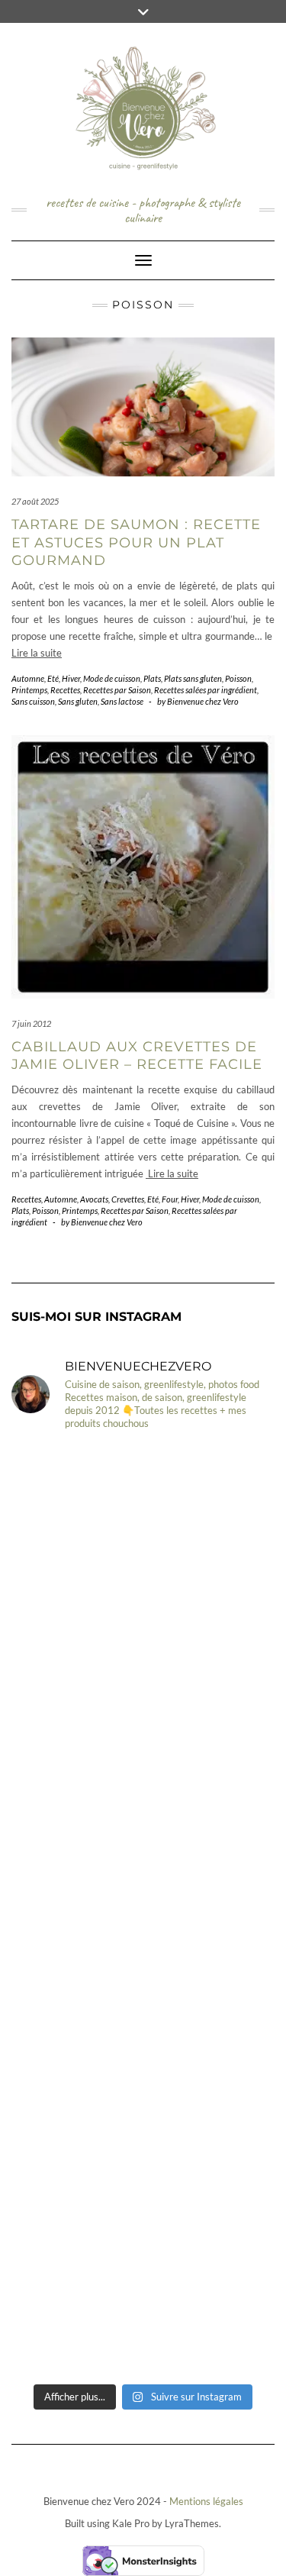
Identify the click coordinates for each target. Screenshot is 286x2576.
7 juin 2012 (31, 1023)
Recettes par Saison (117, 690)
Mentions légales (206, 2501)
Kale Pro (131, 2523)
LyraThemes (192, 2523)
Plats (152, 678)
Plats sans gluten (193, 678)
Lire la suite (37, 653)
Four (170, 1199)
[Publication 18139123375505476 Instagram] (143, 1832)
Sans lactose (122, 701)
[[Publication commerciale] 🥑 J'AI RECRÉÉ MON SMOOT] (143, 2142)
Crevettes (128, 1199)
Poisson (238, 678)
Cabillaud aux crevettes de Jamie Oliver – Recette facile (137, 1056)
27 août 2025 (35, 501)
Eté (53, 678)
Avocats (94, 1199)
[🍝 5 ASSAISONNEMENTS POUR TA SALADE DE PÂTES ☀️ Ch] (143, 1987)
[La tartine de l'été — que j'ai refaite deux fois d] (143, 2298)
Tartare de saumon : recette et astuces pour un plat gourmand (136, 542)
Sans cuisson (33, 701)
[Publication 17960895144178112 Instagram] (143, 1522)
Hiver (71, 678)
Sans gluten (78, 701)
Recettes (65, 690)
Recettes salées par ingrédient (206, 690)
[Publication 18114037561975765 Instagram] (143, 1677)
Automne (28, 678)
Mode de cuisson (112, 678)
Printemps (29, 690)
